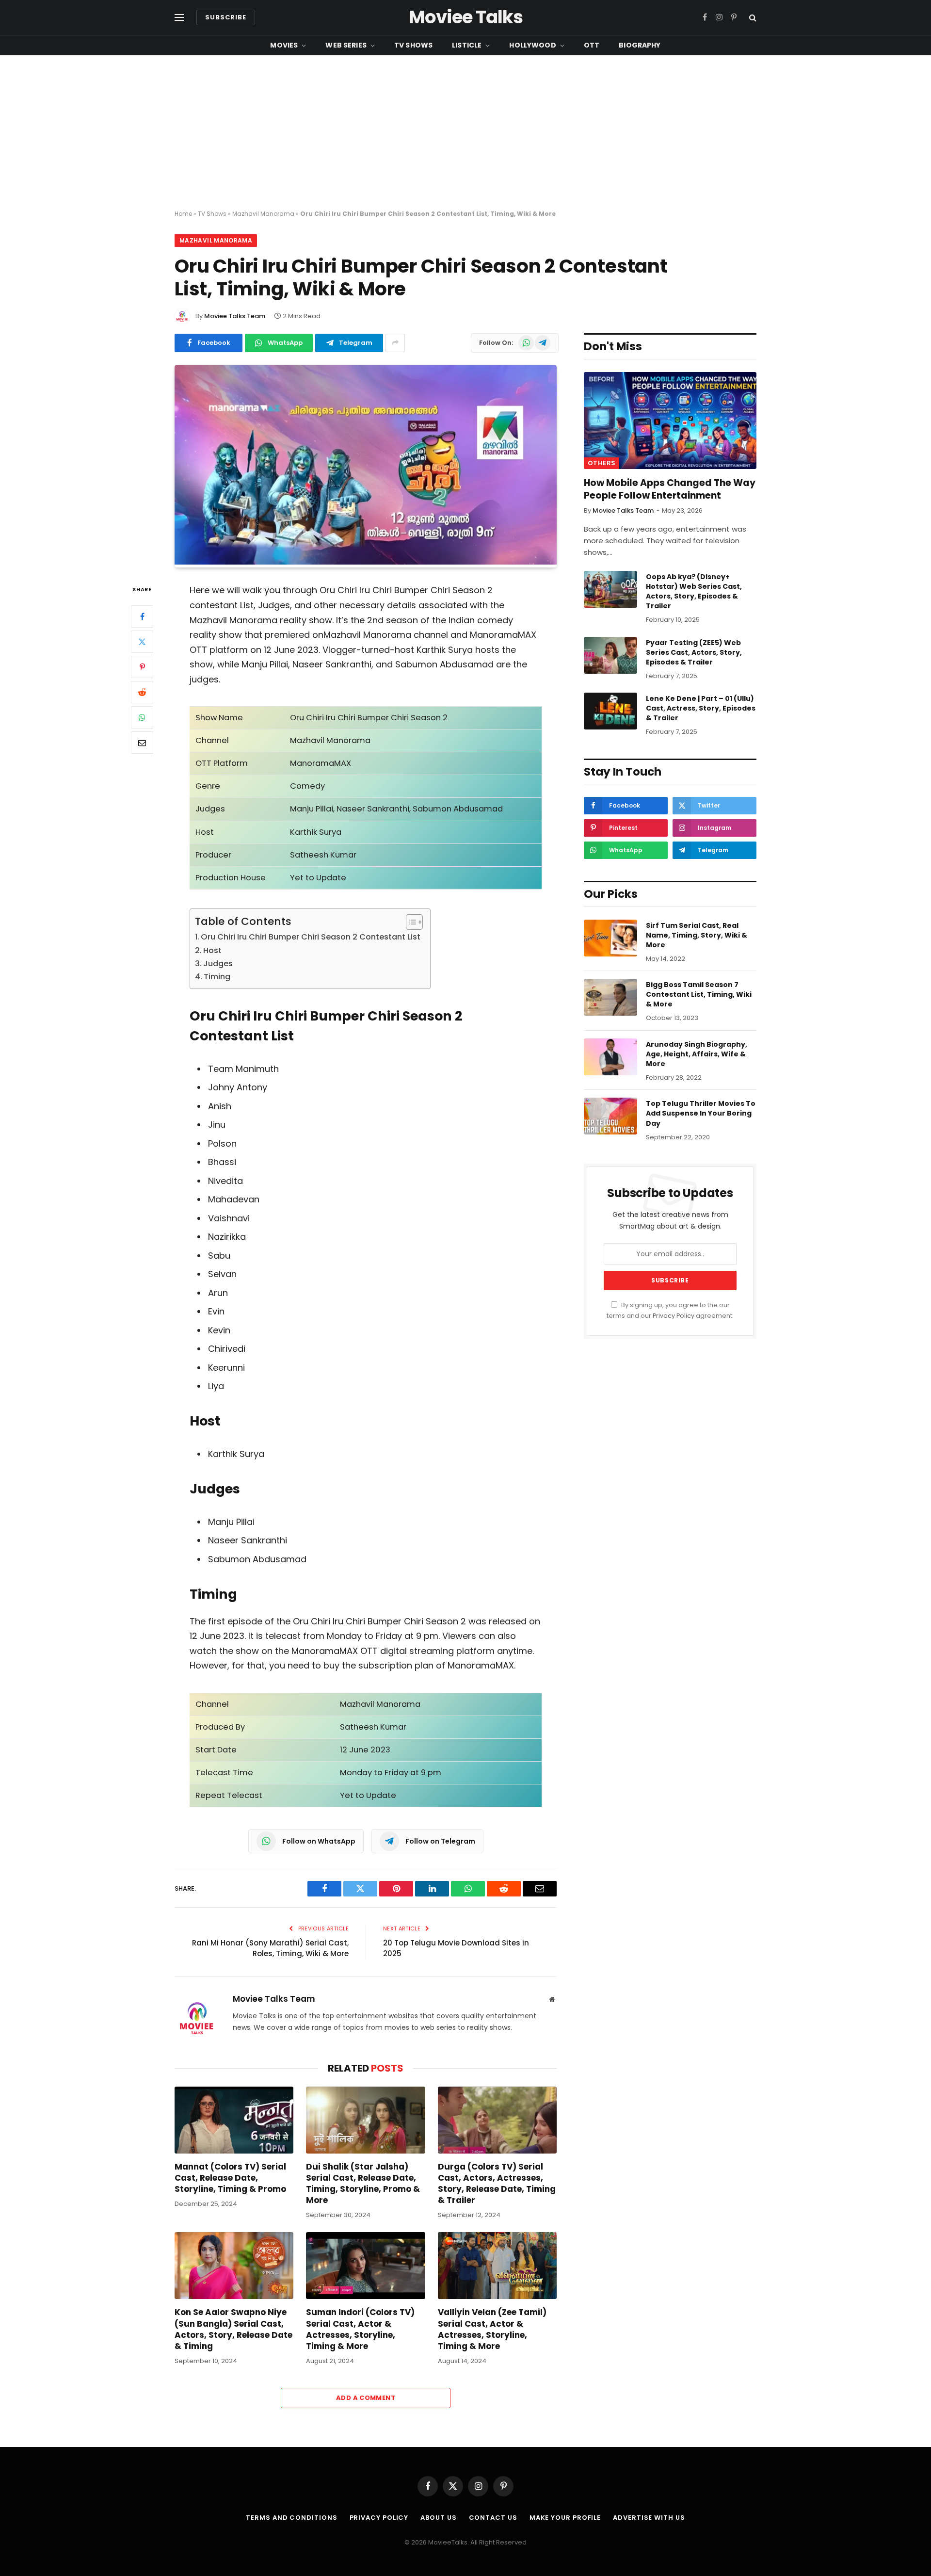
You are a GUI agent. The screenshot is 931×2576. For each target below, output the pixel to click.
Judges (218, 964)
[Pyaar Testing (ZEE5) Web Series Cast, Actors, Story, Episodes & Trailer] (610, 655)
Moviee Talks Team (235, 316)
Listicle (467, 45)
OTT (592, 45)
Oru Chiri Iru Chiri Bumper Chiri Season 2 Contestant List (311, 937)
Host (212, 950)
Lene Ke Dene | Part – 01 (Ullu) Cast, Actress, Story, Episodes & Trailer (701, 708)
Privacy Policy (674, 1316)
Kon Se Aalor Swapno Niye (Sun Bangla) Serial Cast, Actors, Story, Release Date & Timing (233, 2329)
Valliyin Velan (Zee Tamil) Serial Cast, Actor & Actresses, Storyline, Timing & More (492, 2329)
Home (183, 214)
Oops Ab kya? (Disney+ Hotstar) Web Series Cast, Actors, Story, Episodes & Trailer (694, 591)
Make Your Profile (565, 2518)
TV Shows (413, 45)
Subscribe (226, 17)
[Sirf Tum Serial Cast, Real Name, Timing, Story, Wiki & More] (610, 938)
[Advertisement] (465, 133)
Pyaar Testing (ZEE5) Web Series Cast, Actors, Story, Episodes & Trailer (694, 652)
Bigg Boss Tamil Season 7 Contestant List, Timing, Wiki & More (699, 994)
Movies (284, 45)
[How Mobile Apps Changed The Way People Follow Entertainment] (670, 421)
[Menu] (179, 18)
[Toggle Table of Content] (409, 922)
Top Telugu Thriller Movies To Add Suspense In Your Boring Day (701, 1113)
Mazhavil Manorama (263, 214)
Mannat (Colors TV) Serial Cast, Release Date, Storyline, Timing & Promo (230, 2178)
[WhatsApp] (142, 718)
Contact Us (493, 2518)
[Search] (752, 18)
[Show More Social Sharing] (395, 343)
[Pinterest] (142, 667)
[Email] (142, 743)
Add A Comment (366, 2398)
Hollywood (532, 45)
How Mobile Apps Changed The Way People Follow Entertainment (670, 489)
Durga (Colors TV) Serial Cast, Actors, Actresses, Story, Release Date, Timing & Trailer (497, 2184)
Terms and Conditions (291, 2518)
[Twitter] (142, 642)
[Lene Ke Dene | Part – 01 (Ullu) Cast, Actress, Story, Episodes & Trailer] (610, 711)
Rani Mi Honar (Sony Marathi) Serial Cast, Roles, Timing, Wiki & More (270, 1948)
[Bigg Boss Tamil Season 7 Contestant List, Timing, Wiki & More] (610, 997)
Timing (217, 977)
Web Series (346, 45)
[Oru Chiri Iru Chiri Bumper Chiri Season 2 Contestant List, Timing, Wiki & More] (366, 562)
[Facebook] (142, 617)
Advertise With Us (649, 2518)
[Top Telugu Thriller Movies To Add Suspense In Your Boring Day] (610, 1116)
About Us (438, 2518)
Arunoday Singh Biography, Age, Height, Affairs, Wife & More (697, 1054)
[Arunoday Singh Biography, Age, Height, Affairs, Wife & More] (610, 1057)
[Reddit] (142, 693)
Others (602, 463)
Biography (640, 45)
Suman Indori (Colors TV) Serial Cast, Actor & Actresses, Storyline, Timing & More (360, 2329)
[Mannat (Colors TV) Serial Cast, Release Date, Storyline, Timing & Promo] (234, 2120)
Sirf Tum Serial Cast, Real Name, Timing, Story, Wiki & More (697, 935)
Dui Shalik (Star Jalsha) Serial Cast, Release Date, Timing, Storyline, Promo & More (363, 2184)
